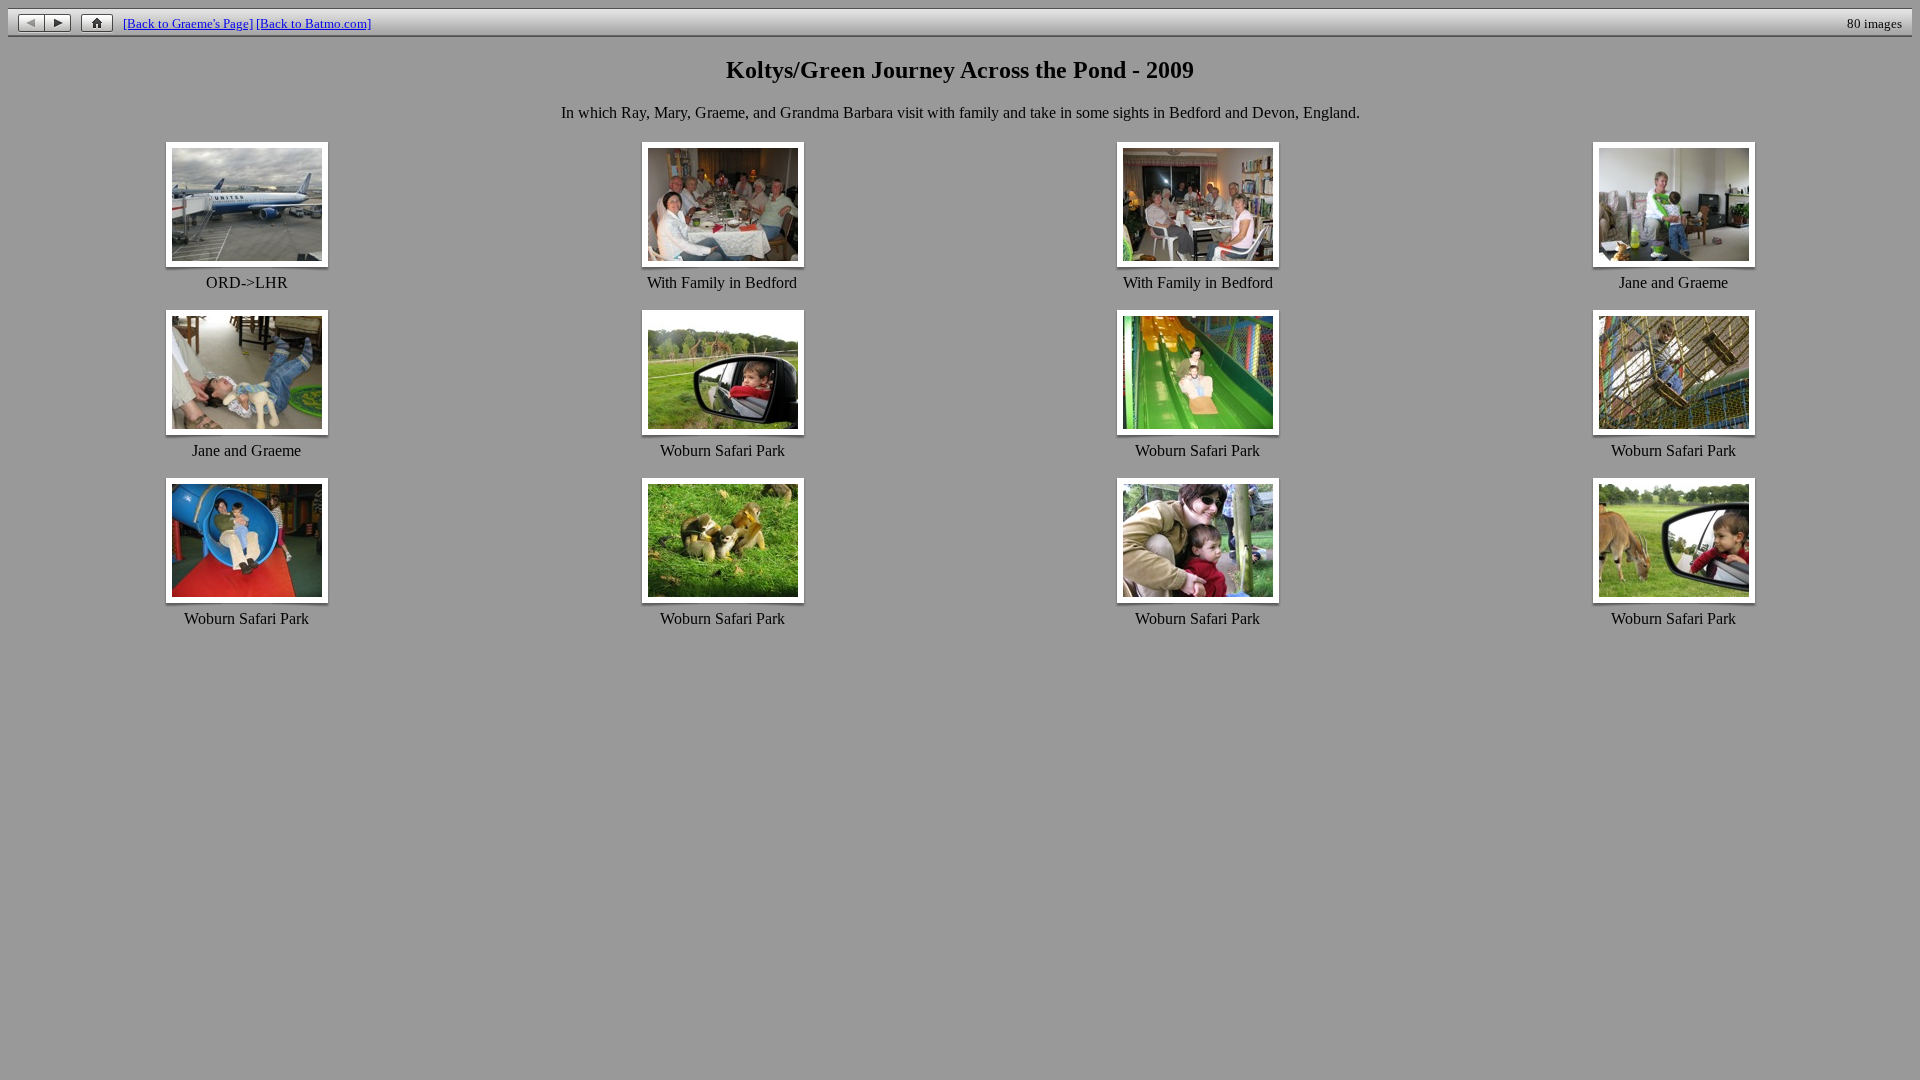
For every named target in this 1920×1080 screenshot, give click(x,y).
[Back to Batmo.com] (313, 23)
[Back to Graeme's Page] (188, 23)
